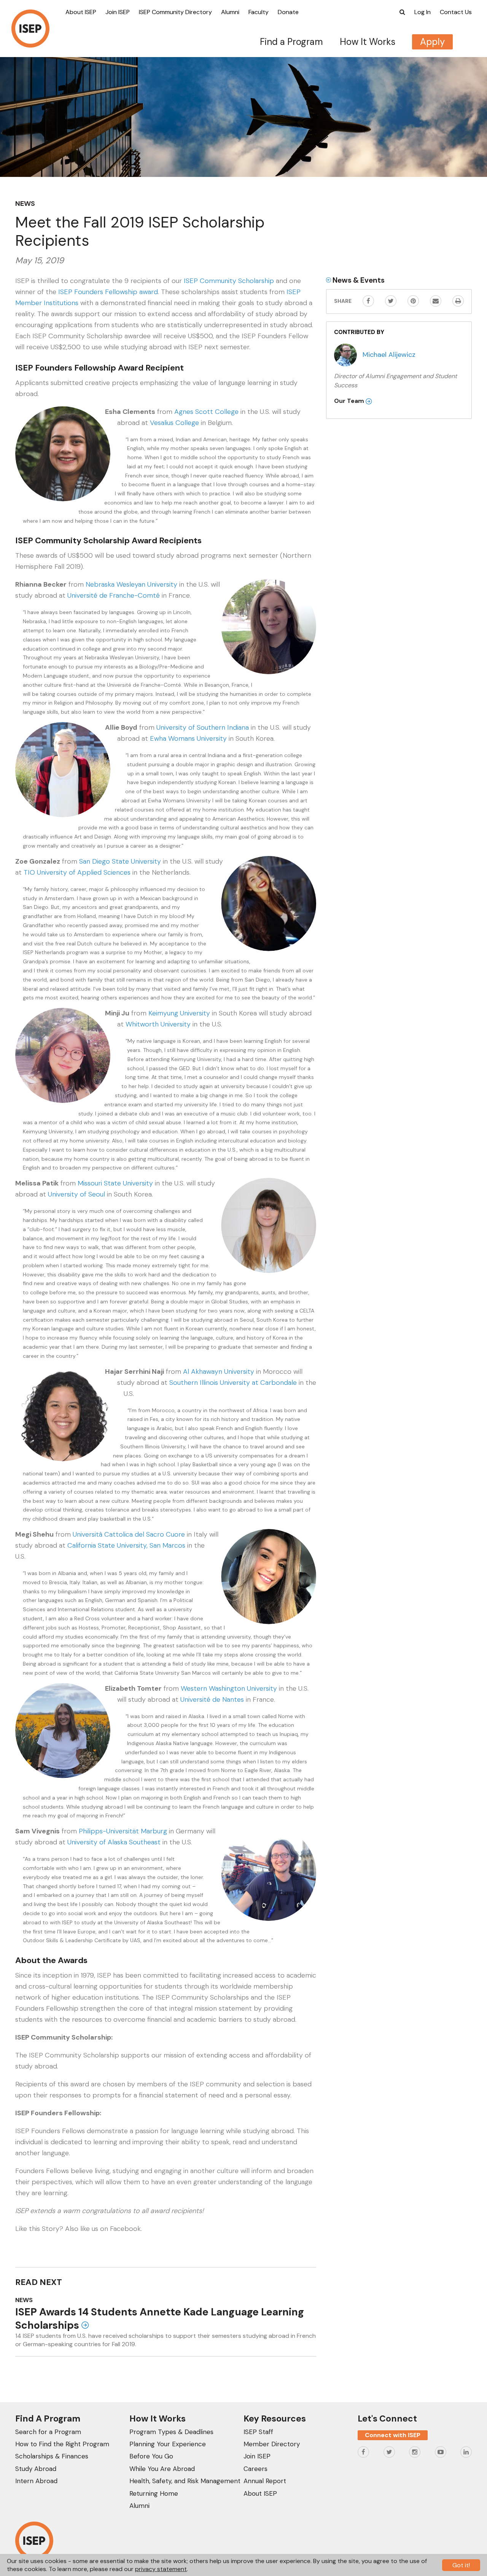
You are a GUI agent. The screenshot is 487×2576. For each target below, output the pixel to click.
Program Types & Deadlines (171, 2432)
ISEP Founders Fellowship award (108, 292)
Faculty (259, 12)
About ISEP (81, 12)
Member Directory (272, 2444)
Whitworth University (158, 1024)
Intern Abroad (36, 2481)
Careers (255, 2469)
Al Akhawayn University (219, 1372)
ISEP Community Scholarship (229, 281)
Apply (432, 42)
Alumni (230, 12)
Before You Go (151, 2456)
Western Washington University (229, 1688)
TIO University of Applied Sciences (77, 872)
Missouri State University (115, 1183)
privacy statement (161, 2569)
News (25, 204)
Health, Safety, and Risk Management (185, 2481)
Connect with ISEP (393, 2435)
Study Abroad (36, 2469)
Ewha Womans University (188, 738)
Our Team (350, 401)
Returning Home (154, 2493)
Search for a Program (48, 2432)
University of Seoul (76, 1194)
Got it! (461, 2565)
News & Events (358, 280)
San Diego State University (120, 861)
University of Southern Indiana (203, 727)
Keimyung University (179, 1013)
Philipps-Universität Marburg (123, 1831)
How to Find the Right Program (62, 2444)
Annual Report (265, 2481)
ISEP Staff (258, 2432)
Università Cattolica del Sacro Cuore (129, 1534)
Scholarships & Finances (52, 2456)
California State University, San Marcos (126, 1545)
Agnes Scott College (206, 412)
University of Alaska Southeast (114, 1842)
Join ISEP (118, 12)
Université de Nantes (212, 1699)
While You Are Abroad (162, 2469)
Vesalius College (174, 423)
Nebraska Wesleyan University (131, 584)
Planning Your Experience (168, 2444)
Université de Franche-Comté (114, 595)
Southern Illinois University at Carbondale (233, 1383)
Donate (288, 12)
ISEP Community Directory (175, 12)
